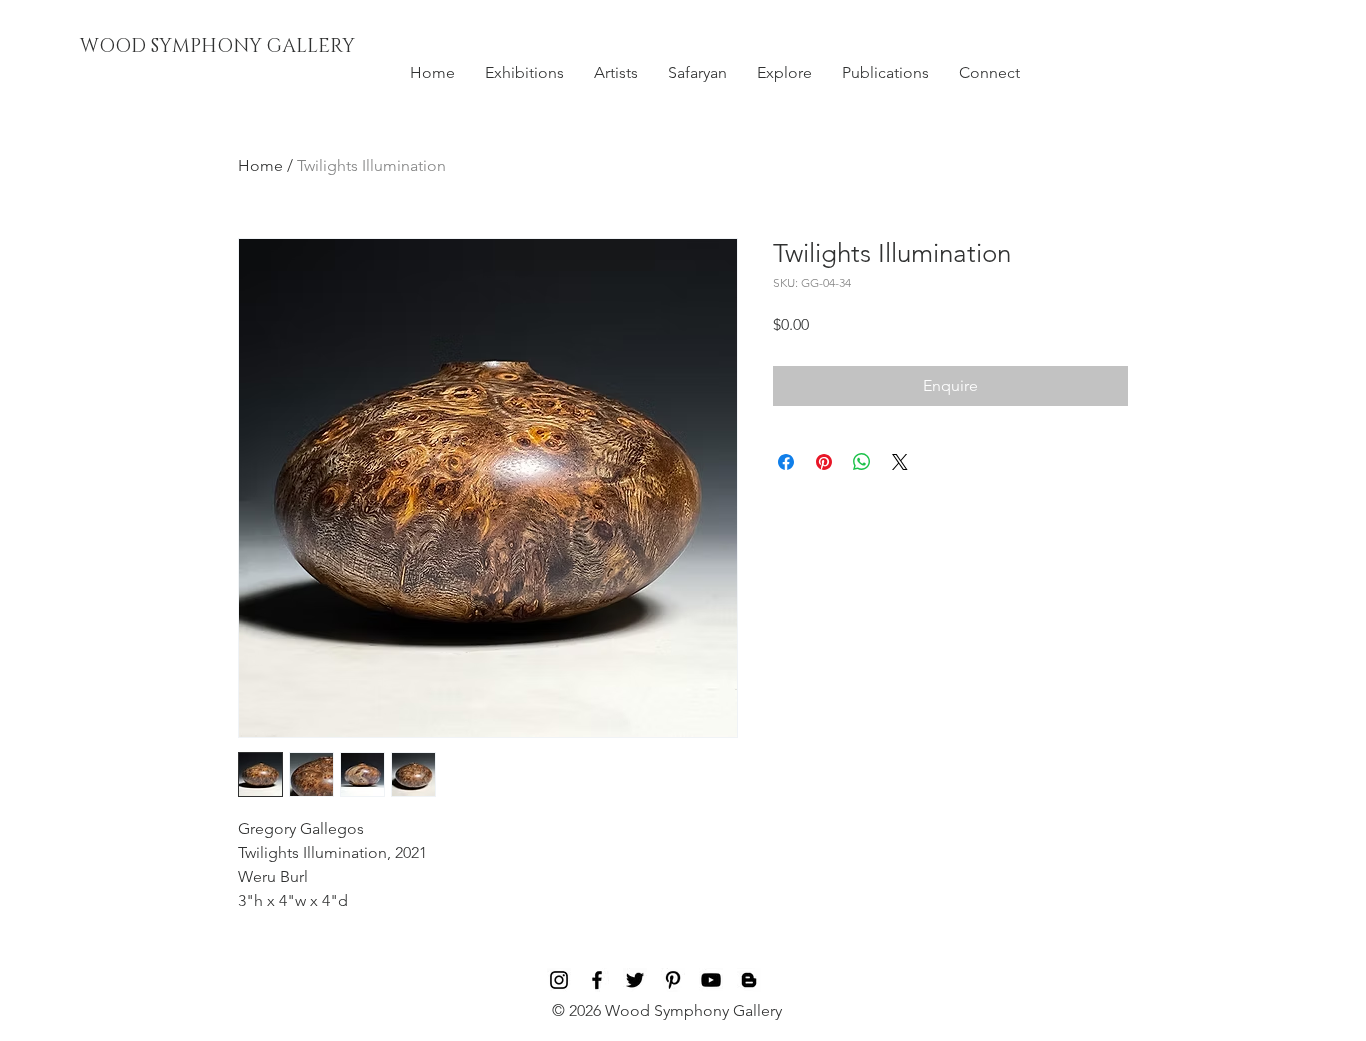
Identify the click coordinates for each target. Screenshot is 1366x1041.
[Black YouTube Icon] (711, 980)
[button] (524, 73)
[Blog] (749, 980)
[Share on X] (900, 462)
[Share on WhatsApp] (862, 462)
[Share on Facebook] (786, 462)
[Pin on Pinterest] (824, 462)
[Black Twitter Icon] (635, 980)
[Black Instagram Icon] (559, 980)
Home (260, 165)
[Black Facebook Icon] (597, 980)
